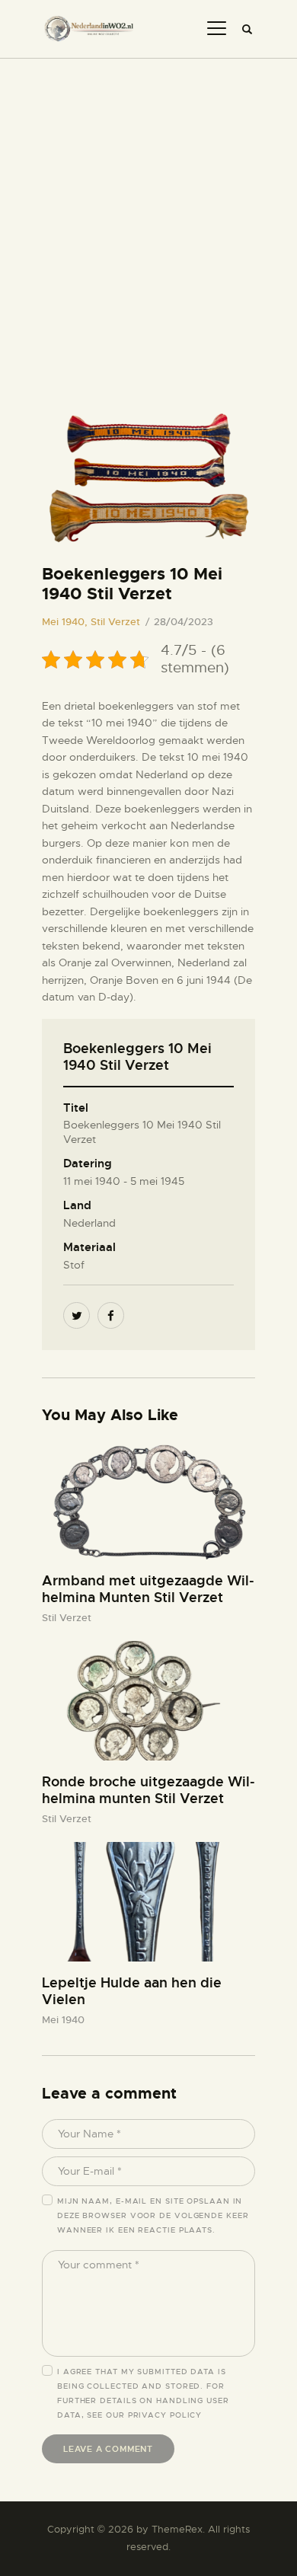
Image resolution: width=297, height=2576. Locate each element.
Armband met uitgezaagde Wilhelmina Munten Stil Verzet (148, 1589)
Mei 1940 (63, 2020)
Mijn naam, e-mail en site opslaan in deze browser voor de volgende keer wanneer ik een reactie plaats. (153, 2215)
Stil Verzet (115, 622)
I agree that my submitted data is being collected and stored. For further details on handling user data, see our (143, 2393)
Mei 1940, (66, 622)
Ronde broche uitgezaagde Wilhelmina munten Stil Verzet (148, 1790)
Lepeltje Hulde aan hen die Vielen (132, 1991)
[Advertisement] (148, 215)
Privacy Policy (165, 2415)
